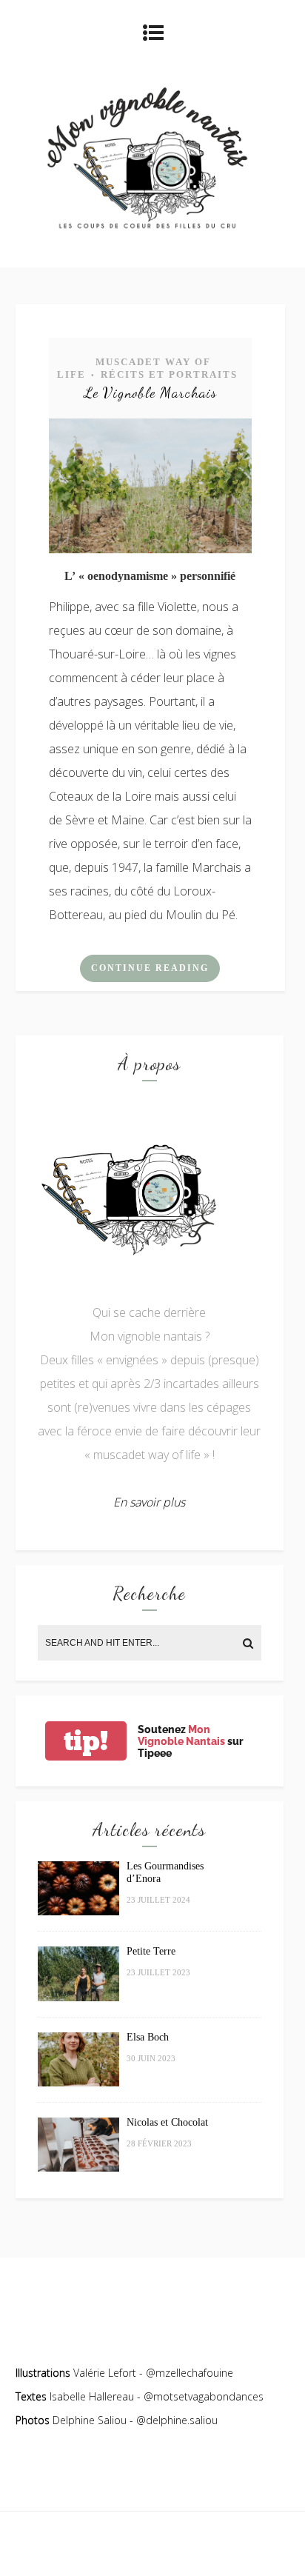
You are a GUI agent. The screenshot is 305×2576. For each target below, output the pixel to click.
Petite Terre (151, 1951)
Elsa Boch (148, 2037)
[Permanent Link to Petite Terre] (78, 1997)
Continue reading (150, 968)
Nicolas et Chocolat (167, 2122)
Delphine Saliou (90, 2420)
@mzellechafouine (190, 2373)
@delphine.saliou (177, 2420)
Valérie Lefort (105, 2373)
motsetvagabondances (208, 2396)
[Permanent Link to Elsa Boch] (78, 2082)
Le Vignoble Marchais (150, 393)
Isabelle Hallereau (93, 2396)
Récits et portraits (169, 374)
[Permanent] (150, 549)
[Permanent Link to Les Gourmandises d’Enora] (78, 1911)
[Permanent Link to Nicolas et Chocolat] (78, 2168)
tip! (86, 1741)
